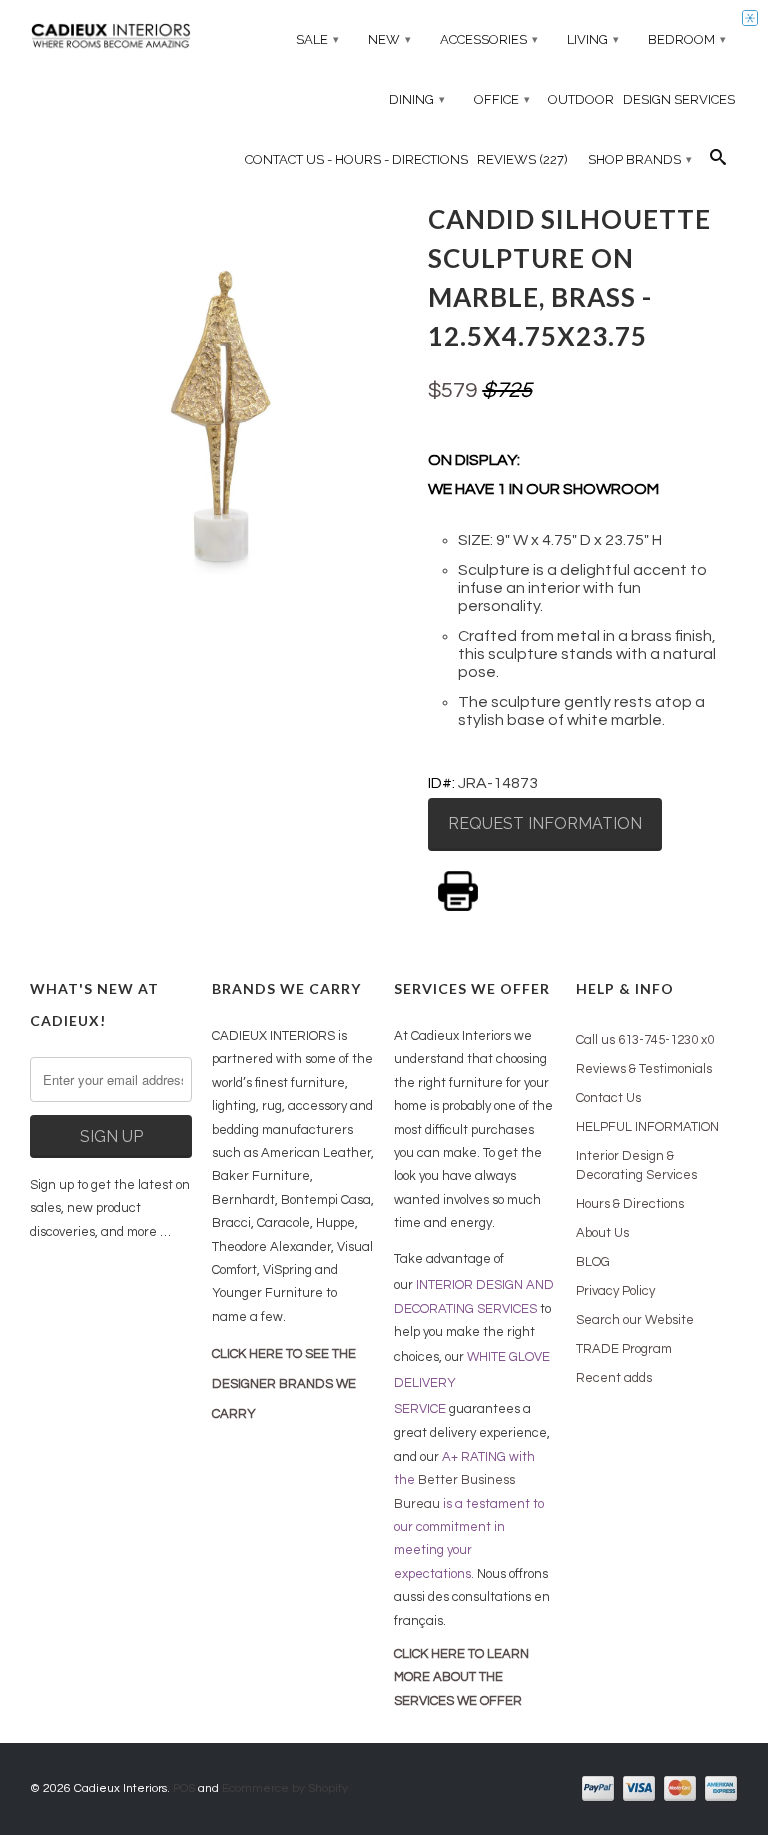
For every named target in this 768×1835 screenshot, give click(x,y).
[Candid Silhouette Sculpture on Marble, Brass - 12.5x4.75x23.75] (219, 385)
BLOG (593, 1262)
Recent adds (614, 1378)
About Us (602, 1233)
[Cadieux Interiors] (111, 38)
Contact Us (608, 1098)
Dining (417, 99)
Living (593, 39)
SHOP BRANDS (640, 159)
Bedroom (687, 39)
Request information (545, 823)
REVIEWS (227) (522, 159)
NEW (389, 39)
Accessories (489, 39)
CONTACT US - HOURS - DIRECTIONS (356, 159)
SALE (317, 39)
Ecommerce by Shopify (285, 1788)
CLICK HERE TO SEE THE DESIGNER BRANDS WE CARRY (284, 1384)
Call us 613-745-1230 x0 (645, 1040)
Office (502, 99)
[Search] (718, 162)
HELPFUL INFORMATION (647, 1127)
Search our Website (635, 1320)
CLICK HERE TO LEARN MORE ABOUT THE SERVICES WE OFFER (461, 1677)
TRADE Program (624, 1349)
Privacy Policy (615, 1291)
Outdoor (581, 99)
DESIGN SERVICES (679, 99)
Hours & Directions (630, 1204)
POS (184, 1788)
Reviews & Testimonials (644, 1069)
